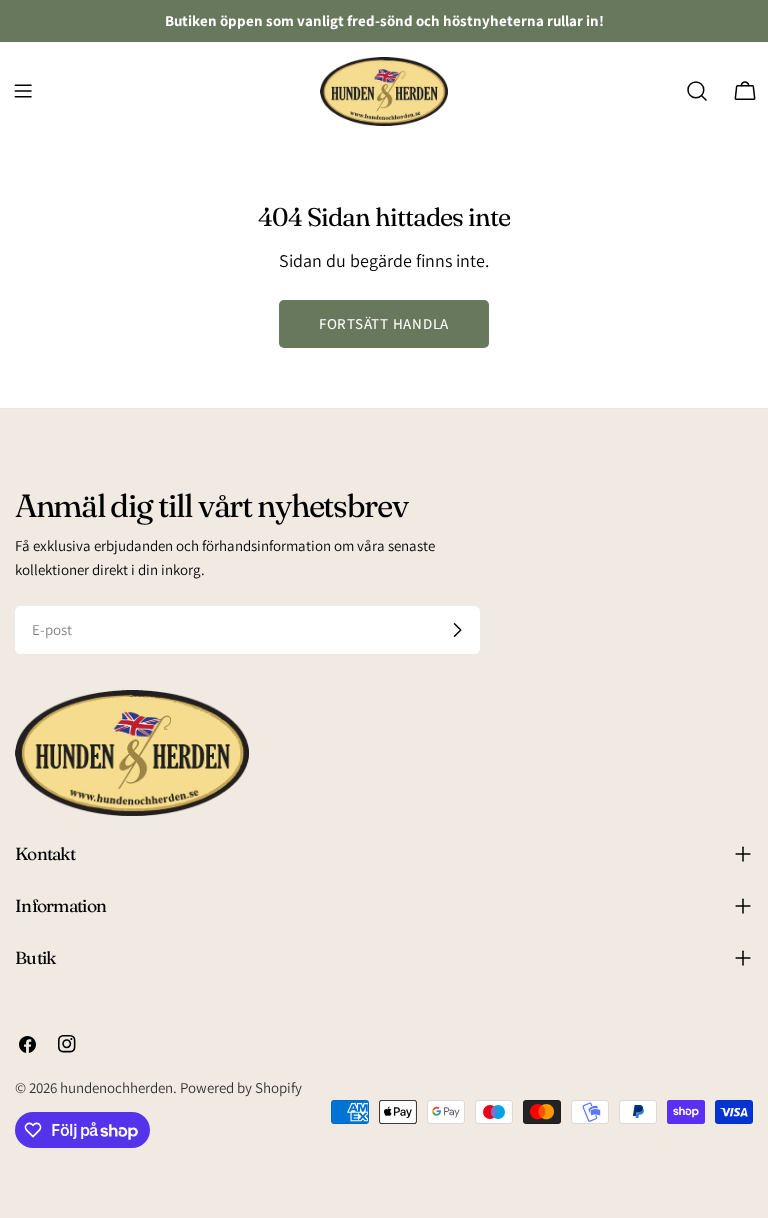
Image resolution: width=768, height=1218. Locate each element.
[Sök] (697, 91)
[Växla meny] (23, 91)
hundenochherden (116, 1087)
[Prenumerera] (457, 630)
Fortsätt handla (384, 323)
